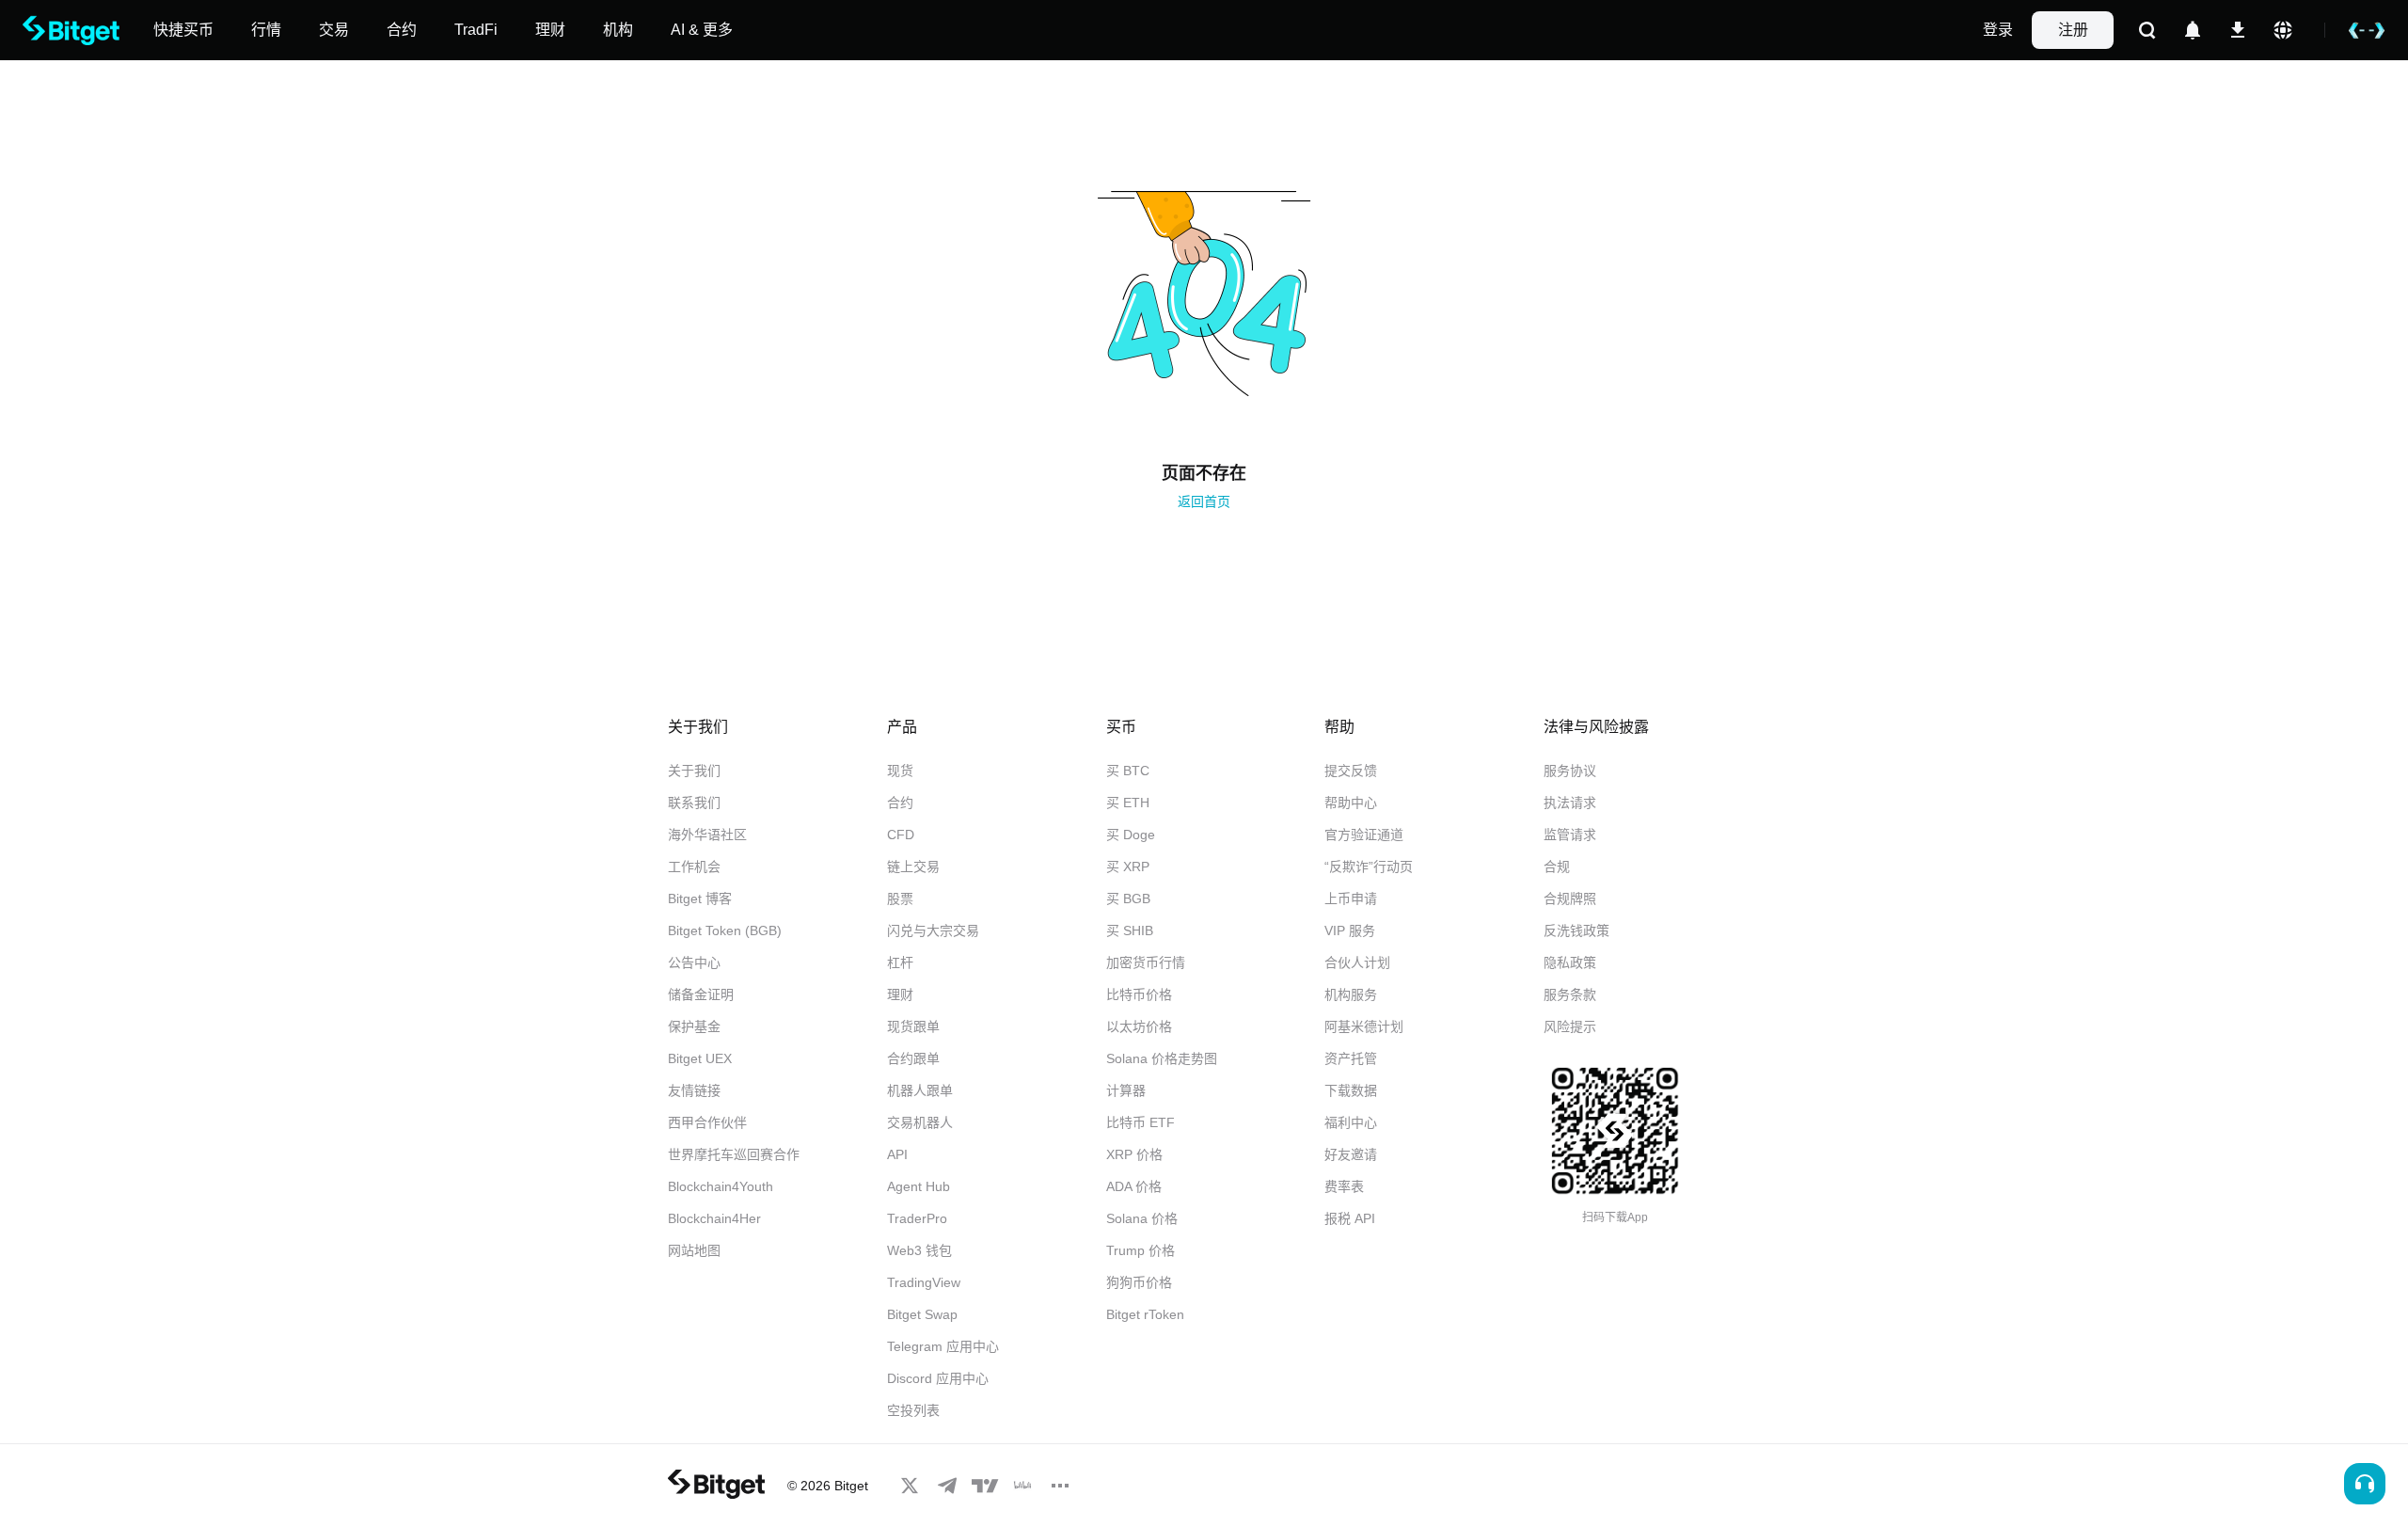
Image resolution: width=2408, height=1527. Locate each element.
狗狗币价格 (1139, 1282)
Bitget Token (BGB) (725, 931)
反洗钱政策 (1576, 931)
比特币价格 (1139, 994)
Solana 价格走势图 (1162, 1058)
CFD (901, 835)
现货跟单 (913, 1026)
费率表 (1344, 1186)
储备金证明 (701, 994)
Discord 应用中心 (938, 1378)
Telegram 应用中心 (943, 1346)
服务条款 (1570, 994)
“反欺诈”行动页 (1369, 867)
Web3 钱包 (919, 1250)
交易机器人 (920, 1122)
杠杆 (900, 962)
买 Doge (1131, 835)
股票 (900, 899)
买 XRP (1128, 867)
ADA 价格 (1134, 1186)
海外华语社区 (707, 835)
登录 (1998, 30)
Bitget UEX (700, 1058)
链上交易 (913, 867)
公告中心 (694, 962)
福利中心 (1351, 1122)
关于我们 (694, 771)
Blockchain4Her (714, 1218)
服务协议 (1570, 771)
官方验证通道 (1364, 835)
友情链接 (694, 1090)
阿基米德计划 (1364, 1026)
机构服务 (1351, 994)
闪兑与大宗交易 (933, 931)
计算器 (1126, 1090)
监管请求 (1570, 835)
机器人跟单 (920, 1090)
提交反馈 (1351, 771)
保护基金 (694, 1026)
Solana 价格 (1142, 1218)
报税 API (1350, 1218)
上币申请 (1351, 899)
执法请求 (1570, 803)
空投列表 (913, 1410)
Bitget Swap (922, 1314)
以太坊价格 (1139, 1026)
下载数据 (1351, 1090)
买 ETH (1128, 803)
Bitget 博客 (700, 899)
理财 (900, 994)
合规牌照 (1570, 899)
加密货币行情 (1146, 962)
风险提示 (1570, 1026)
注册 (2073, 30)
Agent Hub (919, 1186)
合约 (900, 803)
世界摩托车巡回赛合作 (734, 1154)
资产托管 (1351, 1058)
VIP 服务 (1350, 931)
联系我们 (694, 803)
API (897, 1154)
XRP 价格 (1134, 1154)
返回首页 (1204, 501)
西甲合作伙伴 (707, 1122)
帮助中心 (1351, 803)
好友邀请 (1351, 1154)
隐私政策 (1570, 962)
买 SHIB (1130, 931)
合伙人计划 (1357, 962)
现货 (900, 771)
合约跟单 (913, 1058)
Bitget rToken (1145, 1314)
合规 (1557, 867)
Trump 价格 (1141, 1250)
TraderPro (917, 1218)
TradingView (924, 1282)
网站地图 (694, 1250)
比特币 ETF (1141, 1122)
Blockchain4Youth (721, 1186)
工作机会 (694, 867)
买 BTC (1128, 771)
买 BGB (1128, 899)
